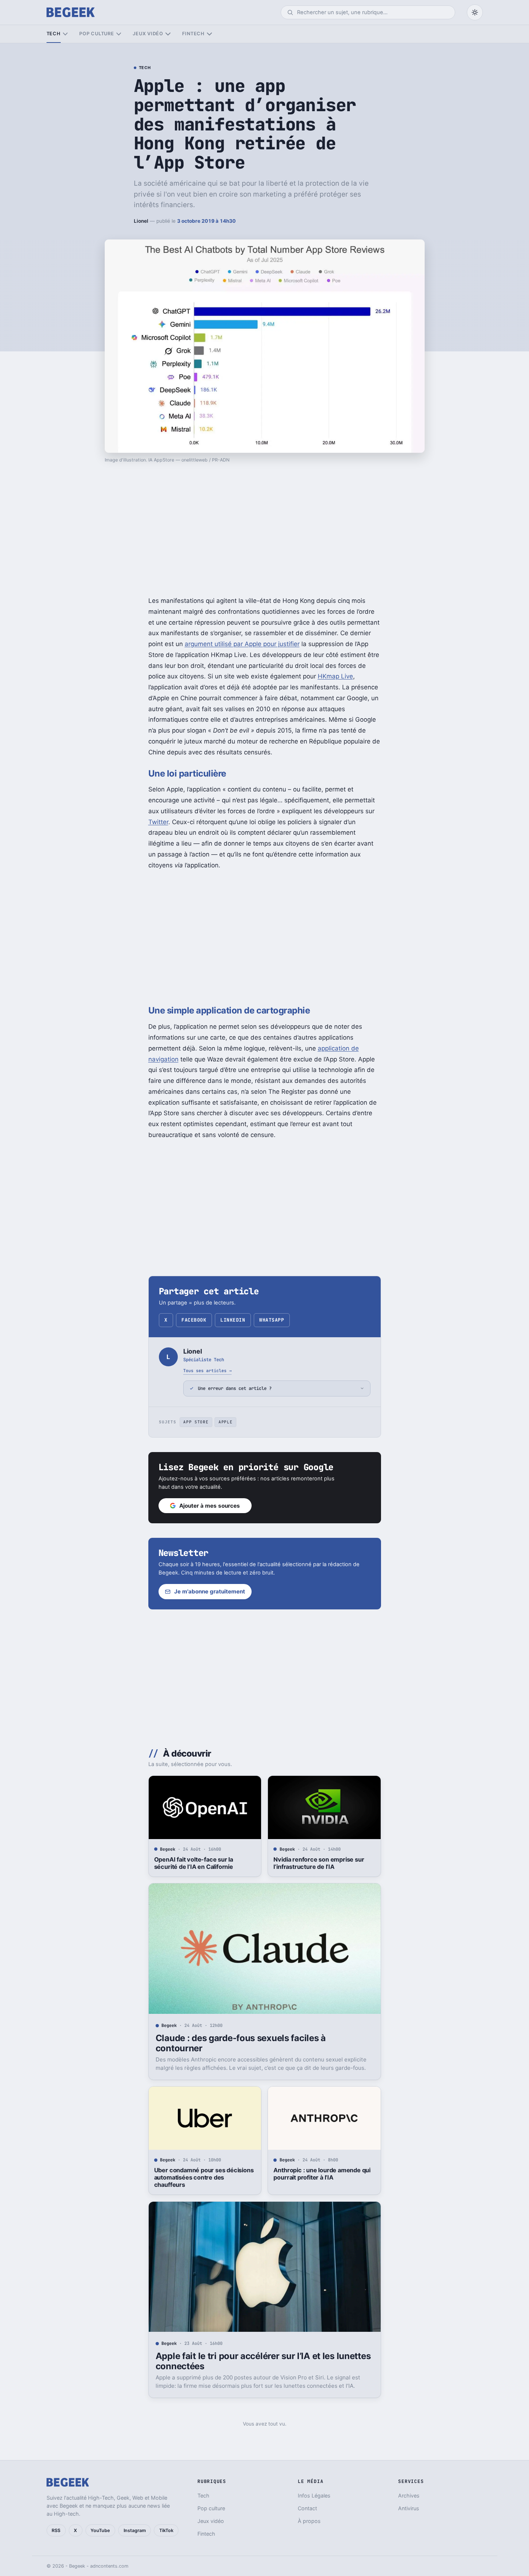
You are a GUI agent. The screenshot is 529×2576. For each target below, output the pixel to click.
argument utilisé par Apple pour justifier (242, 644)
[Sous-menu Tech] (65, 34)
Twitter (158, 822)
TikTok (166, 2530)
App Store (196, 1422)
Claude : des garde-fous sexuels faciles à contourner (241, 2043)
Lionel (141, 221)
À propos (309, 2521)
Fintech (193, 34)
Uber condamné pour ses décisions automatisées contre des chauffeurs (204, 2177)
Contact (307, 2508)
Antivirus (409, 2508)
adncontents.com (109, 2566)
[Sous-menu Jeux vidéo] (168, 34)
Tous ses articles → (207, 1370)
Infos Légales (314, 2496)
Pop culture (97, 34)
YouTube (100, 2530)
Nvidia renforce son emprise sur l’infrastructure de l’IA (319, 1863)
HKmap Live (335, 676)
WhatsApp (272, 1320)
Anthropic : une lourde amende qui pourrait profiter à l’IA (322, 2174)
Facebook (194, 1320)
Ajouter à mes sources (210, 1506)
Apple (225, 1422)
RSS (56, 2530)
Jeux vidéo (148, 34)
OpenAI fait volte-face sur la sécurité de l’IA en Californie (194, 1863)
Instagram (135, 2530)
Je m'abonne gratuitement (210, 1591)
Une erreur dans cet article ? (235, 1388)
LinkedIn (233, 1320)
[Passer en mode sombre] (475, 12)
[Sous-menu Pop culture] (119, 34)
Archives (409, 2496)
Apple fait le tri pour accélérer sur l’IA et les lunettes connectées (263, 2361)
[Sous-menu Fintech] (209, 34)
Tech (54, 34)
